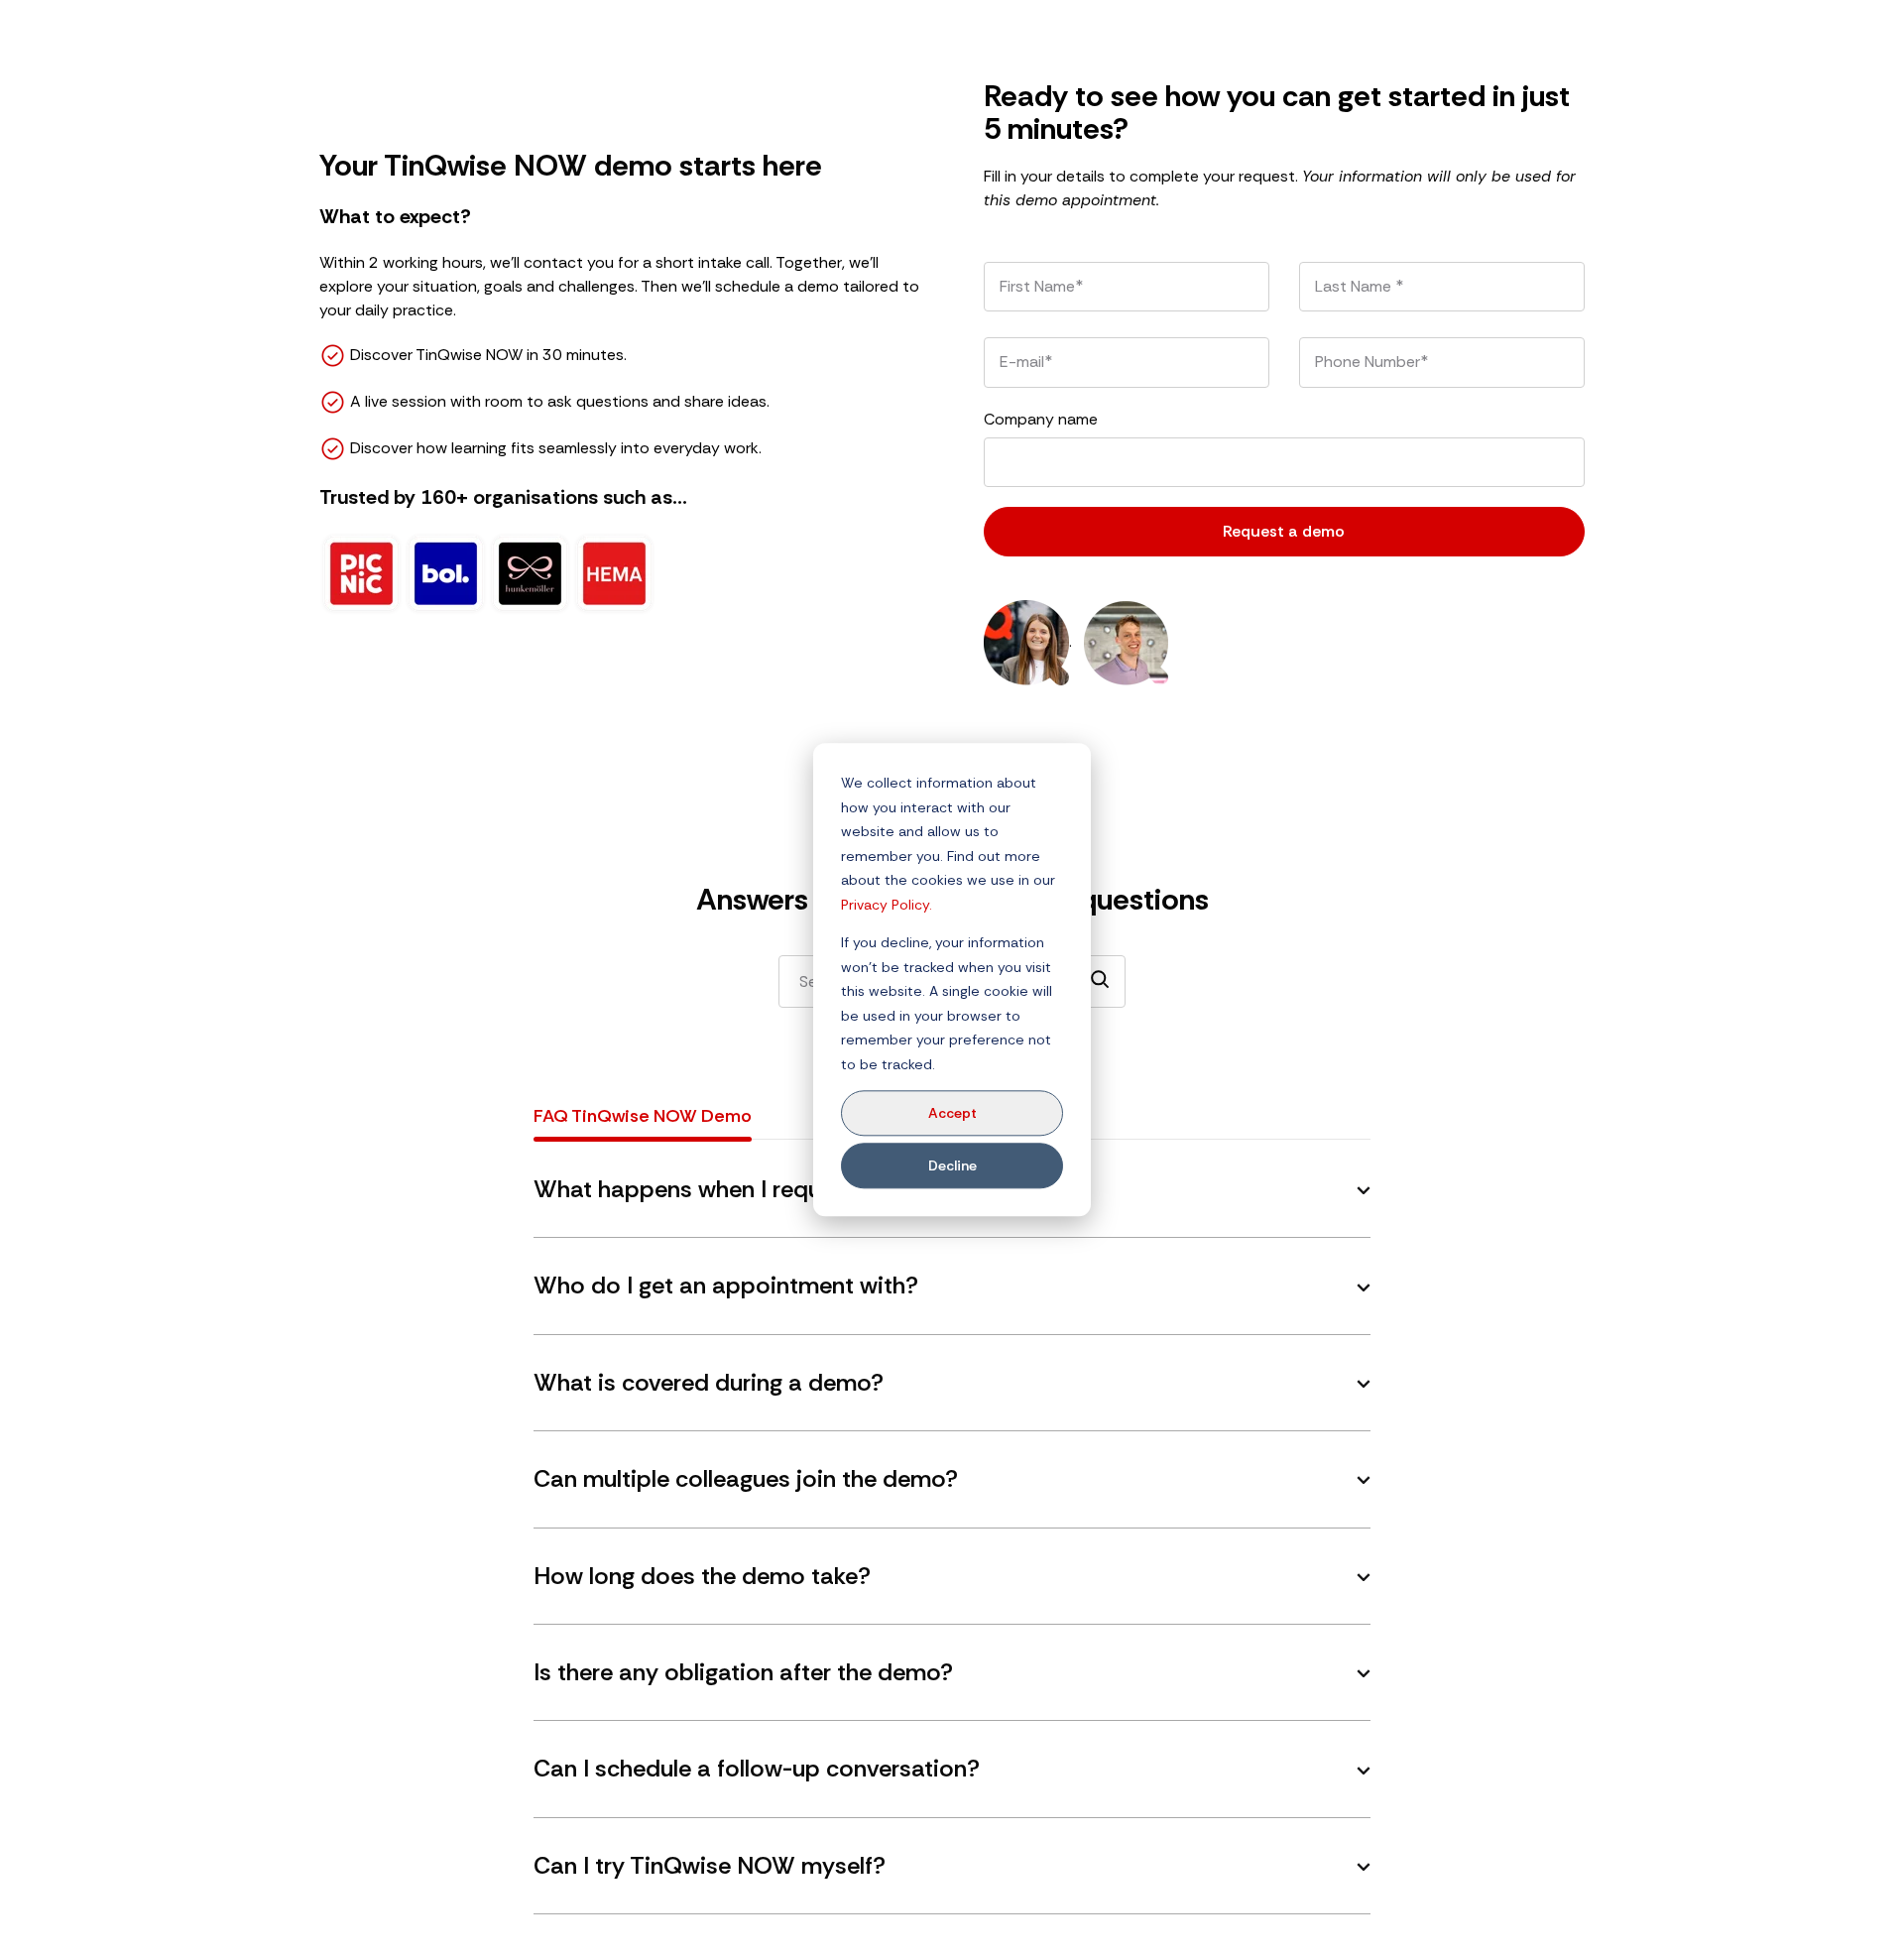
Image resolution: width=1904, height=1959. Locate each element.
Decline (952, 1165)
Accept (952, 1113)
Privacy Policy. (887, 904)
